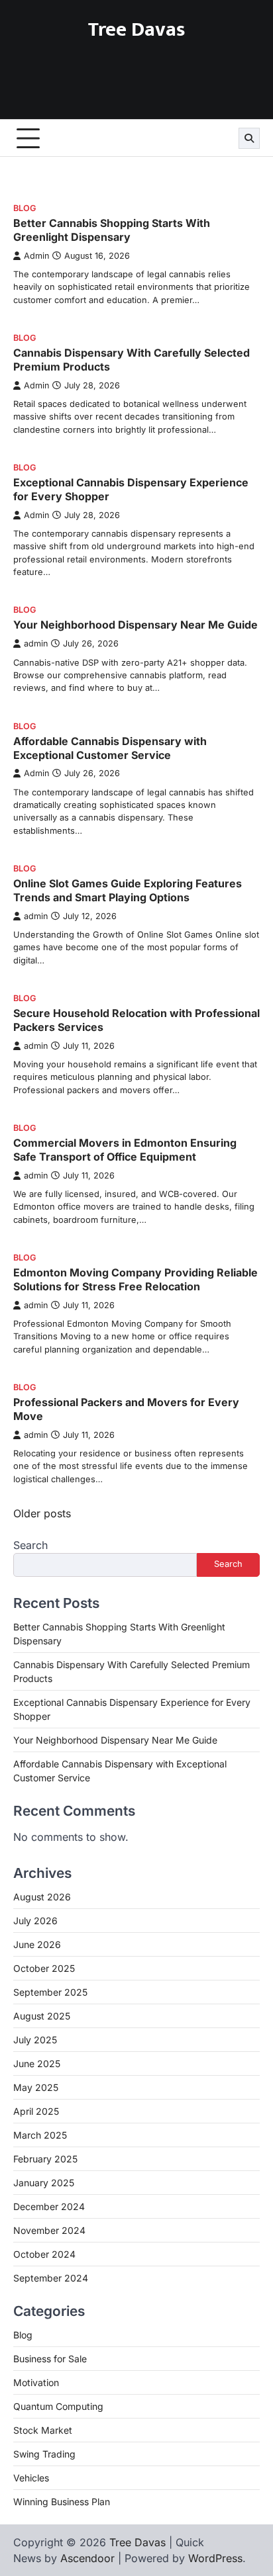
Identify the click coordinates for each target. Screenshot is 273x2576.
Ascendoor (87, 2558)
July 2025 (35, 2040)
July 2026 (35, 1921)
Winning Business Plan (62, 2502)
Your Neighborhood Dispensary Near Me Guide (136, 625)
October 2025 (44, 1968)
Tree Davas (136, 30)
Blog (25, 208)
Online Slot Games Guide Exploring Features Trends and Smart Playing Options (128, 890)
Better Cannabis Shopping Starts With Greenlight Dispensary (112, 230)
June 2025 (37, 2064)
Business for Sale (50, 2359)
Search (30, 1545)
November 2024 (49, 2230)
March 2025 (40, 2135)
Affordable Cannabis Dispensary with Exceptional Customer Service (110, 748)
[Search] (249, 138)
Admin (36, 256)
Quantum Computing (58, 2406)
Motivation (36, 2382)
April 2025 (36, 2111)
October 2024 (44, 2254)
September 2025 (50, 1992)
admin (36, 644)
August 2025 (42, 2016)
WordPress (215, 2558)
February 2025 (45, 2159)
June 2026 (37, 1944)
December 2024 (49, 2206)
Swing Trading (44, 2454)
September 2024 (51, 2278)
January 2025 (44, 2183)
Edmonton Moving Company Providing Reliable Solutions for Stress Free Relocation (136, 1279)
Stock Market (43, 2430)
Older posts (42, 1513)
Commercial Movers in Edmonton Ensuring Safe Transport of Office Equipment (125, 1150)
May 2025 (36, 2087)
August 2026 (42, 1897)
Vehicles (31, 2478)
